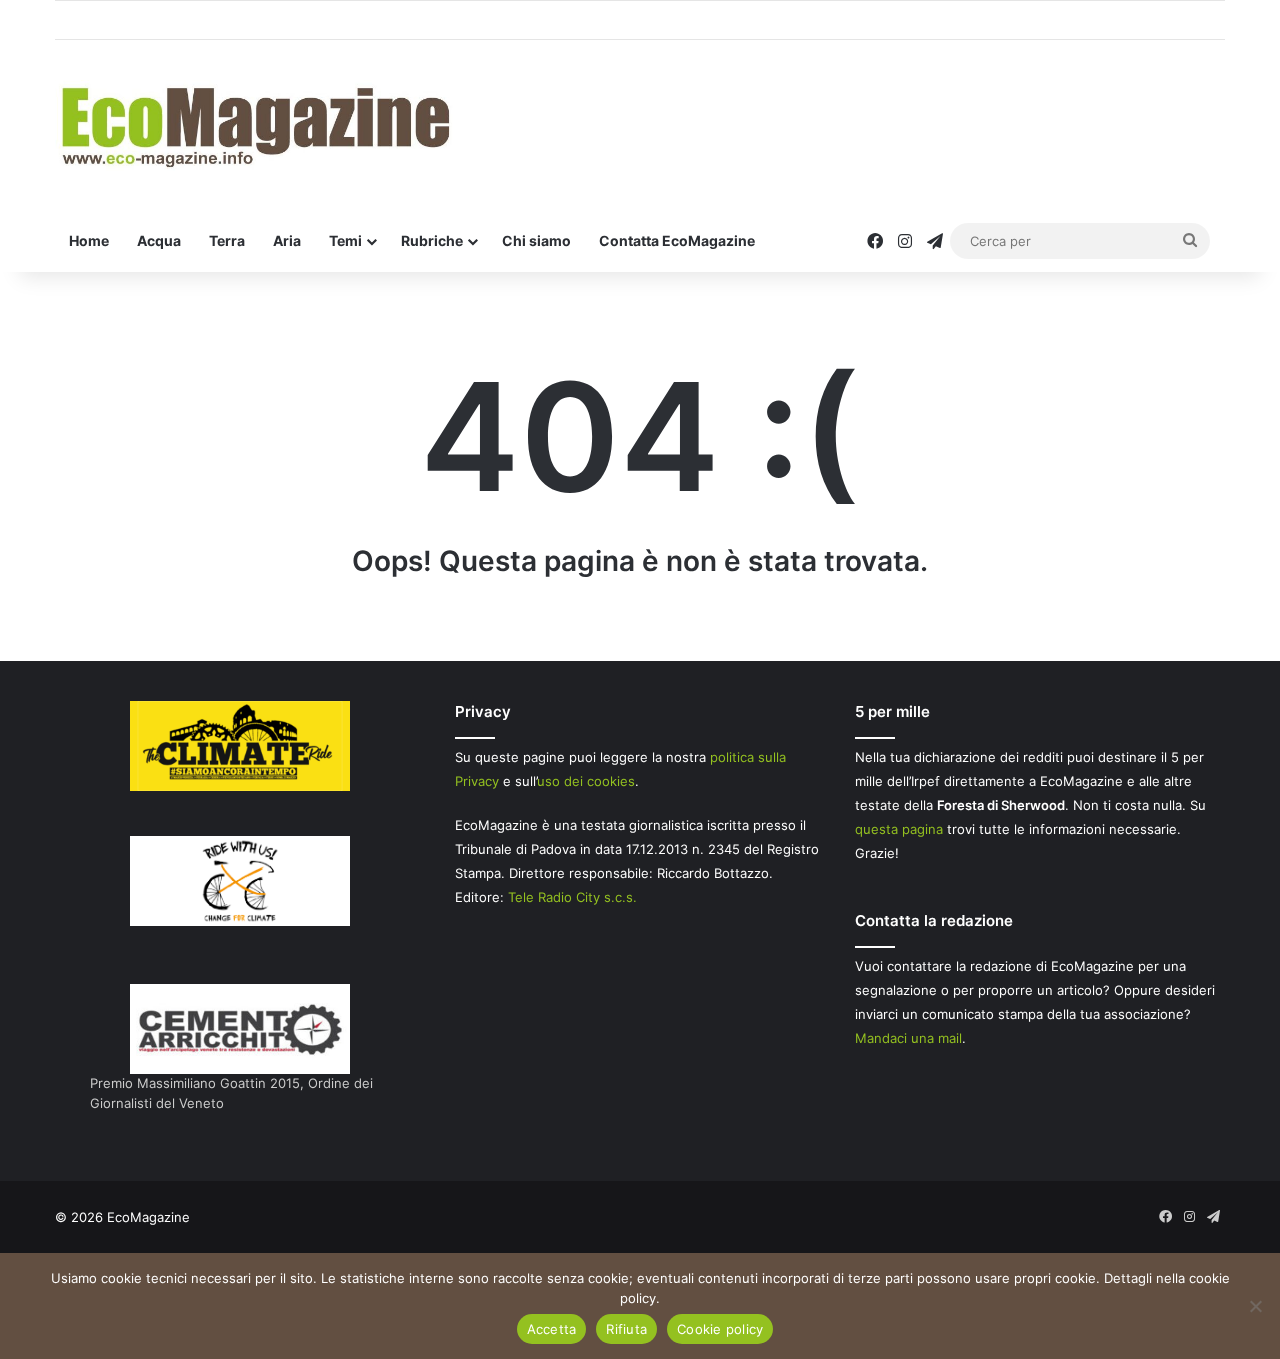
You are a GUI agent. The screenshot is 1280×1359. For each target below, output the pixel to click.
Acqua (159, 240)
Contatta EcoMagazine (677, 240)
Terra (227, 240)
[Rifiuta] (1255, 1306)
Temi (345, 240)
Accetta (552, 1329)
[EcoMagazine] (254, 125)
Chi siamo (536, 240)
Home (89, 240)
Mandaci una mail (908, 1038)
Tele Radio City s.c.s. (572, 897)
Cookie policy (720, 1329)
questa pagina (899, 829)
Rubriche (432, 240)
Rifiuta (626, 1329)
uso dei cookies (586, 781)
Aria (287, 240)
